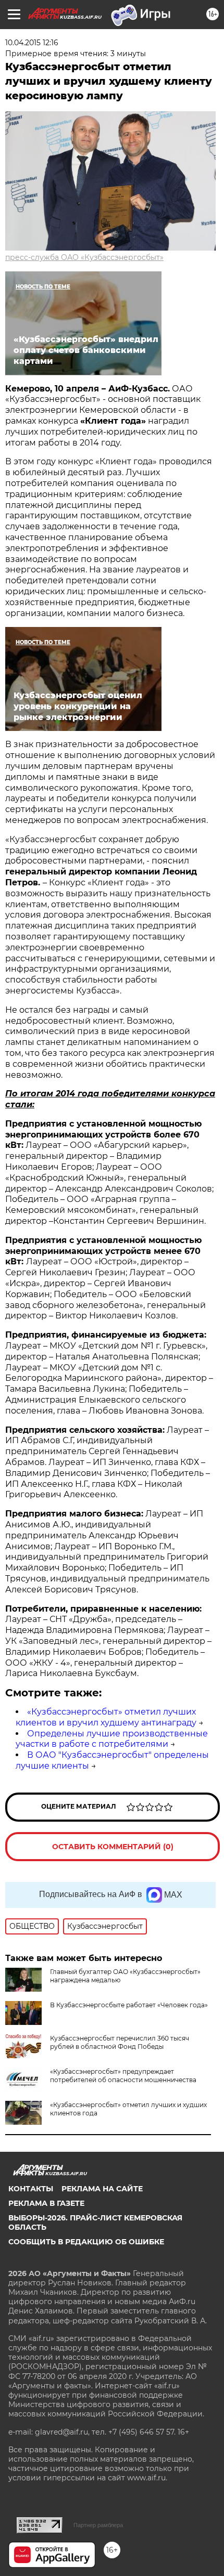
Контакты (31, 2189)
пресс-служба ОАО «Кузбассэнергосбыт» (84, 257)
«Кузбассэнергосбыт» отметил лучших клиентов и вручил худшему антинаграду (106, 1717)
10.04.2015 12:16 (32, 43)
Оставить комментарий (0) (113, 1847)
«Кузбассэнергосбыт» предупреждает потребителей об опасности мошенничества (123, 2076)
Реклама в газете (46, 2203)
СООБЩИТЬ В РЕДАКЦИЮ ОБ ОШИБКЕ (86, 2242)
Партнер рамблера (98, 2525)
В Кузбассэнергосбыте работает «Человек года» (129, 2005)
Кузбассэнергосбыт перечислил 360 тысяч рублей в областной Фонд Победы (120, 2042)
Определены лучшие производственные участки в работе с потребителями (112, 1739)
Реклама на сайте (102, 2189)
